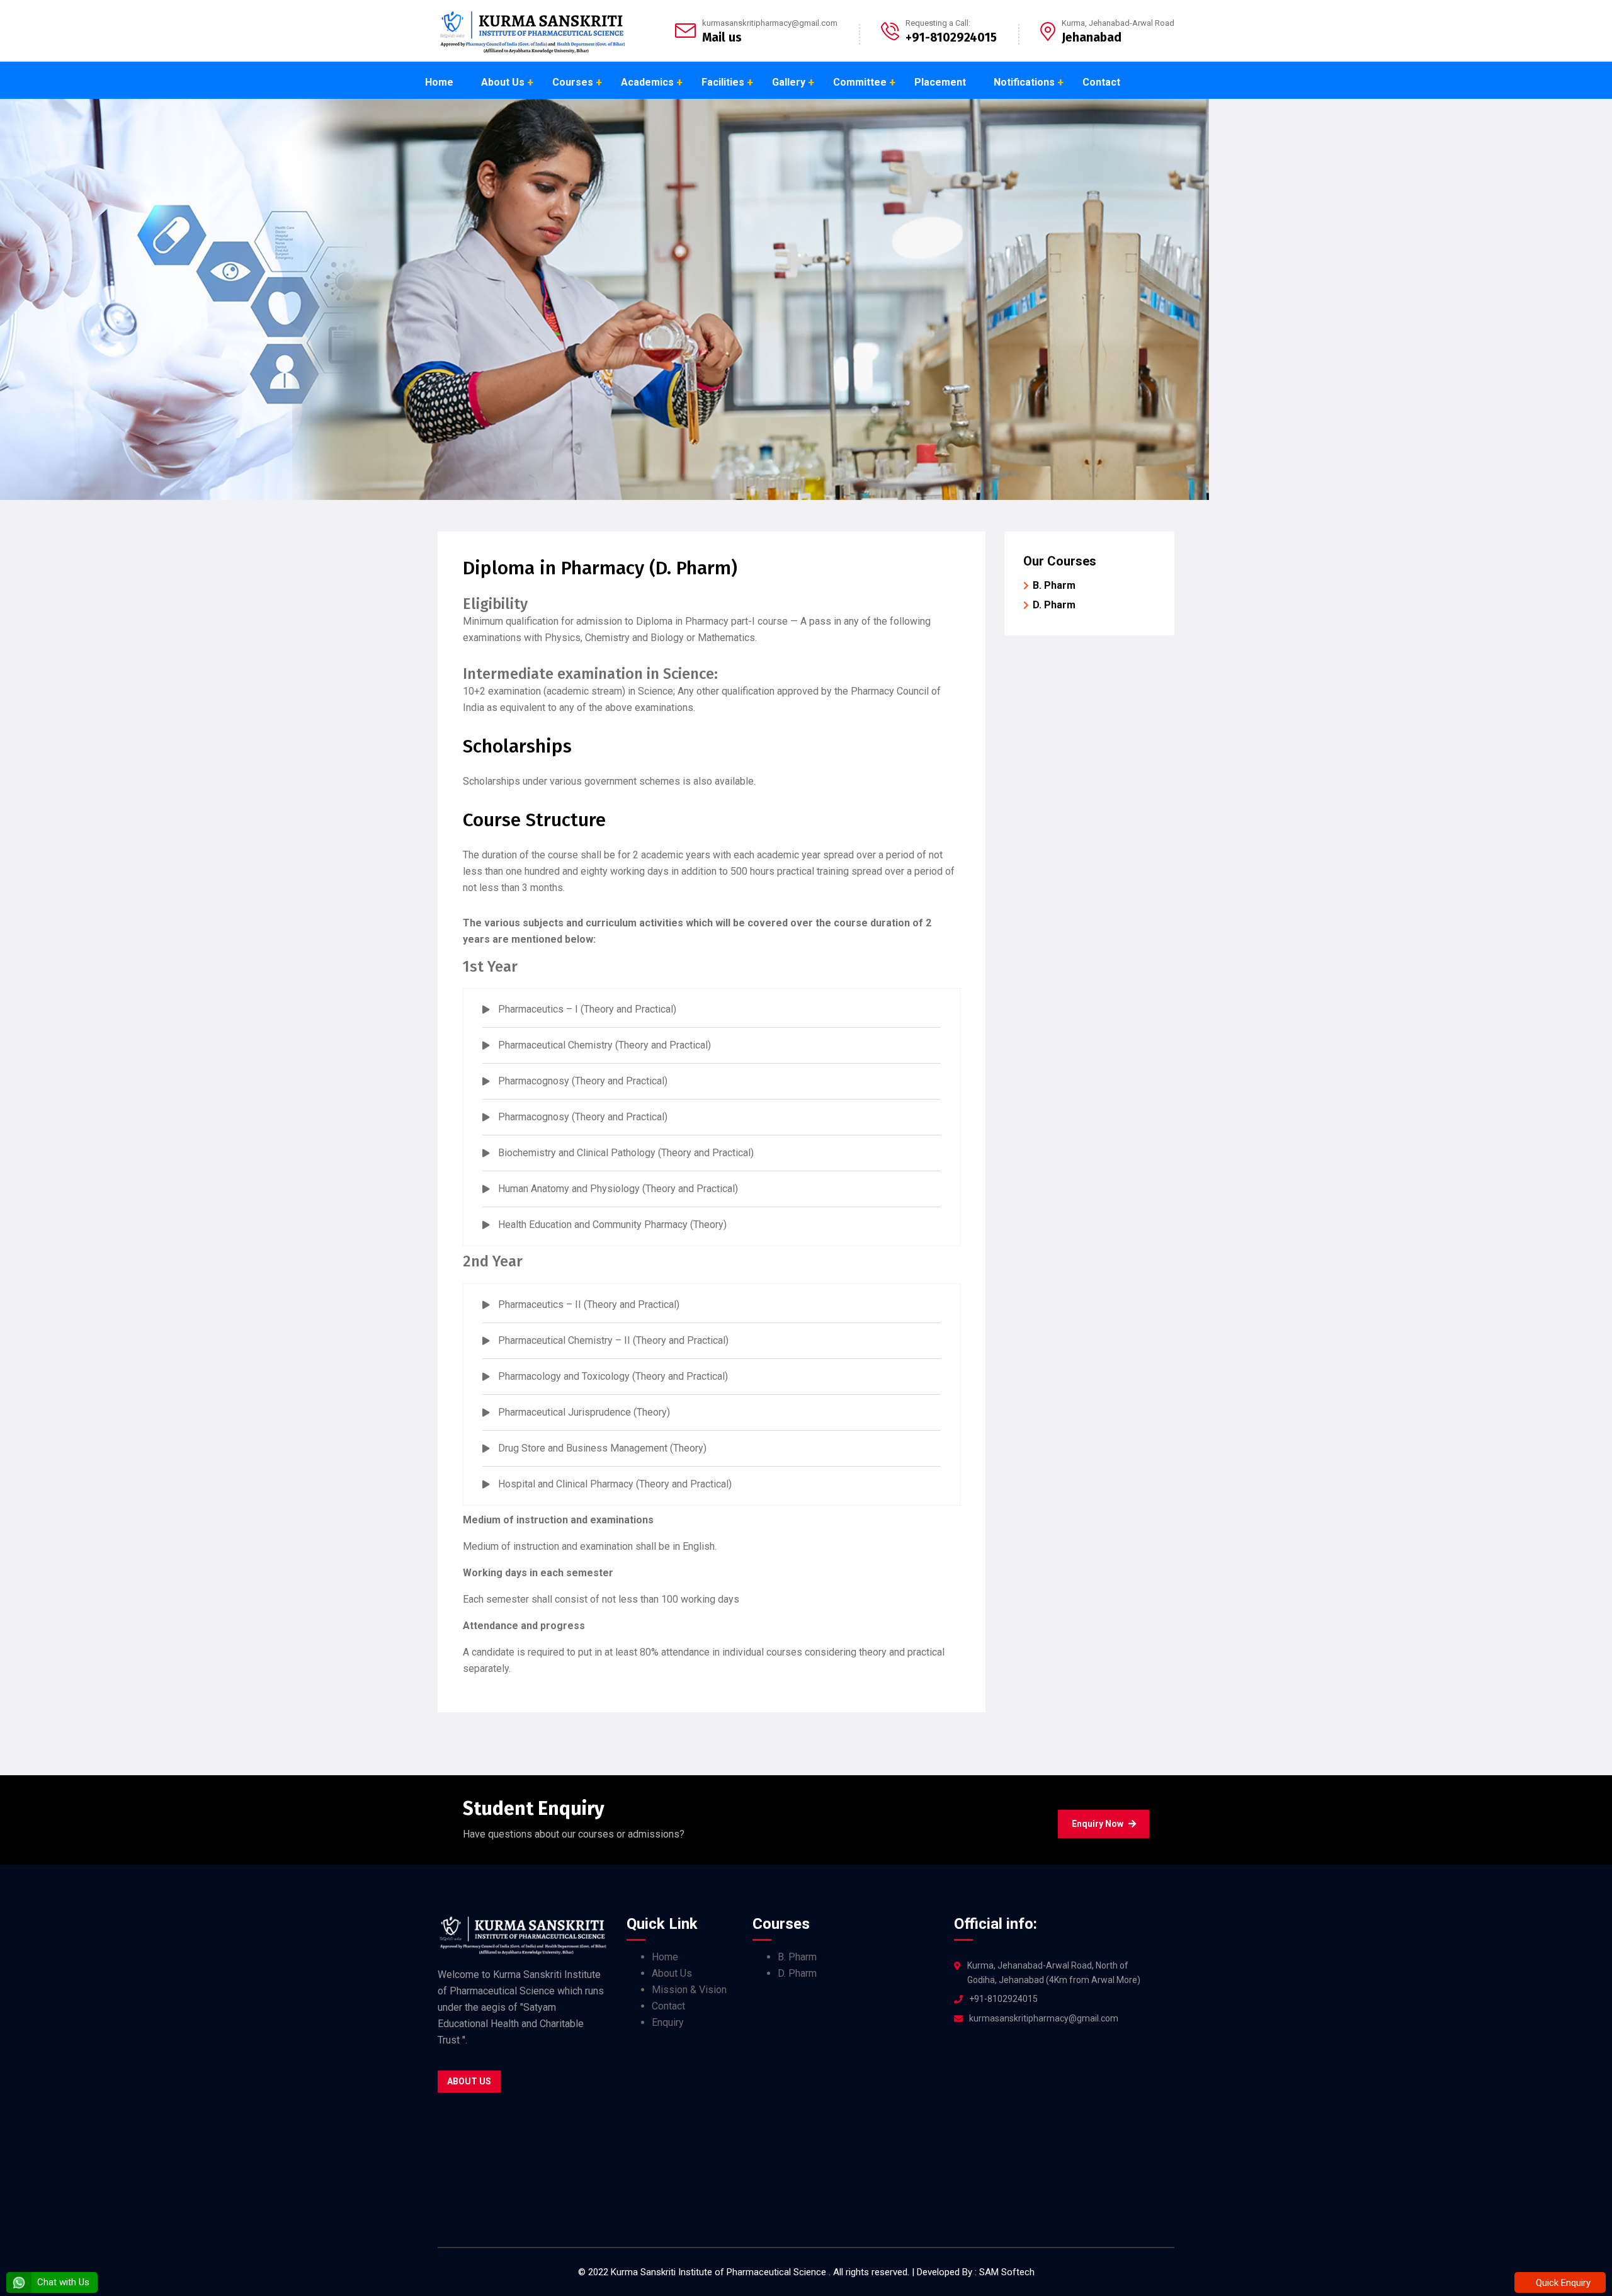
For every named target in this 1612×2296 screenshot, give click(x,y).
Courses (573, 82)
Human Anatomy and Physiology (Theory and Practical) (618, 1189)
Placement (940, 82)
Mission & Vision (689, 1990)
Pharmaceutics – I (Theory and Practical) (587, 1009)
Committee (860, 82)
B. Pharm (1054, 585)
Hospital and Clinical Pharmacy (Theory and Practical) (615, 1484)
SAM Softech (1007, 2272)
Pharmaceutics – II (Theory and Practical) (589, 1304)
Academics (647, 82)
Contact (1101, 82)
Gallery (789, 82)
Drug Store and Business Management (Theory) (602, 1448)
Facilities (723, 82)
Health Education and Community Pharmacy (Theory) (612, 1225)
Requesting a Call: (938, 23)
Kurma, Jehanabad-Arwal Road (1118, 23)
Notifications (1024, 82)
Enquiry (668, 2022)
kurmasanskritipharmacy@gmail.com (770, 23)
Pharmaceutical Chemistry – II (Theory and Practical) (613, 1340)
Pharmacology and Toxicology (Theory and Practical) (613, 1376)
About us (469, 2081)
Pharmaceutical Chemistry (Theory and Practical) (604, 1045)
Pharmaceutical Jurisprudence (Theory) (584, 1412)
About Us (503, 82)
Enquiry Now (1098, 1824)
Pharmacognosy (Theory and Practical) (583, 1081)
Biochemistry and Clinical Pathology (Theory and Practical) (626, 1153)
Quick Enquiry (1562, 2283)
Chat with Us (62, 2282)
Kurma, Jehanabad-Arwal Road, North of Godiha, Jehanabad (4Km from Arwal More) (1054, 1973)
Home (439, 82)
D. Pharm (1054, 605)
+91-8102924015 (1003, 1999)
